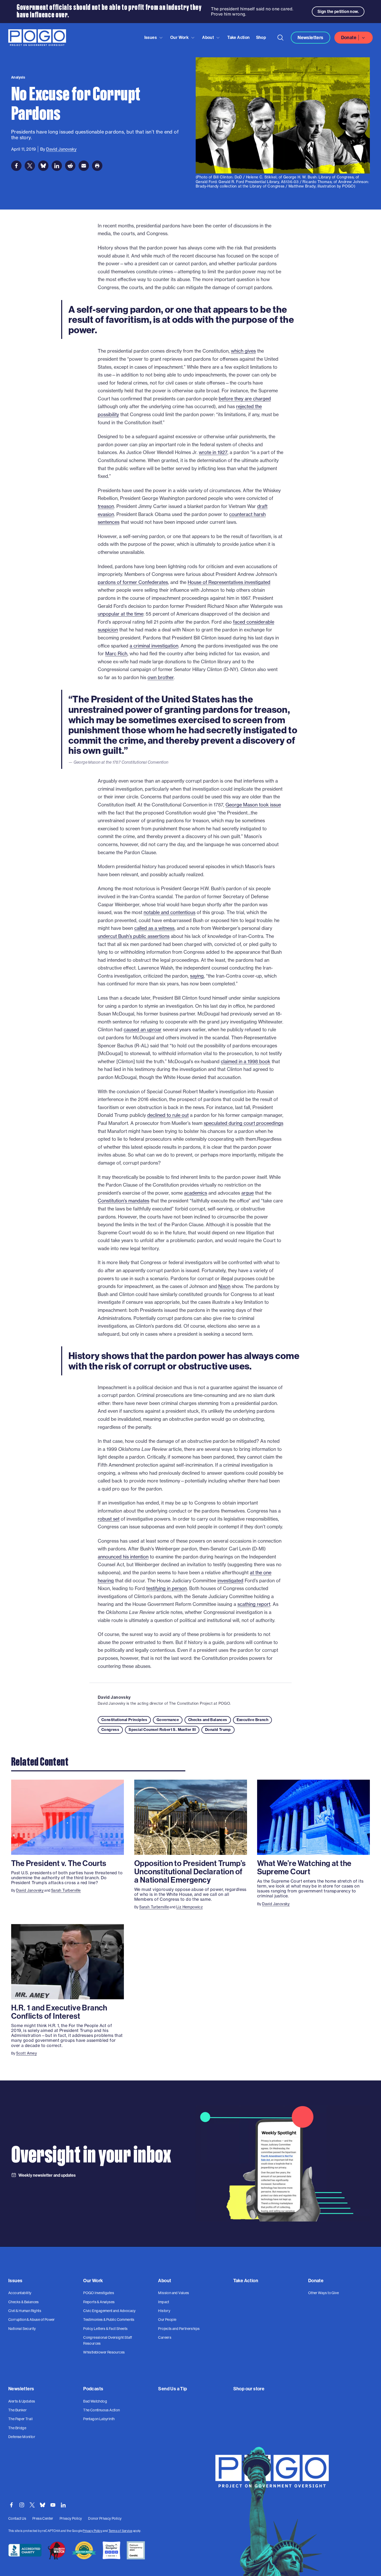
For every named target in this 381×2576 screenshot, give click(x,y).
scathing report (254, 1604)
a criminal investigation (154, 646)
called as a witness (154, 928)
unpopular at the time (121, 614)
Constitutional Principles (124, 1720)
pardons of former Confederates (133, 582)
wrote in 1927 (213, 452)
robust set (109, 1519)
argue (248, 1193)
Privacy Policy (92, 2531)
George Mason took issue (253, 805)
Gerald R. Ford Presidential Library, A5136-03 (259, 182)
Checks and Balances (208, 1720)
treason (106, 506)
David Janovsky (114, 1697)
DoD (238, 177)
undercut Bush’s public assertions (134, 936)
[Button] (280, 38)
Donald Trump (218, 1730)
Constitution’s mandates (124, 1201)
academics (196, 1193)
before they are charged (245, 399)
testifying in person (167, 1588)
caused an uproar (143, 1030)
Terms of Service (120, 2531)
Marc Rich (116, 654)
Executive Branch (252, 1720)
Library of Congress (336, 177)
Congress (110, 1730)
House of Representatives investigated (229, 582)
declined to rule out (168, 1115)
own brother (161, 677)
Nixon (224, 1286)
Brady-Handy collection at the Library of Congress (240, 186)
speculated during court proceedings (244, 1123)
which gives (243, 351)
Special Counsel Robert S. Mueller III (162, 1730)
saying (197, 976)
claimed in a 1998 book (246, 1061)
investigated (230, 1581)
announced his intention (123, 1557)
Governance (168, 1720)
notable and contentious (170, 912)
